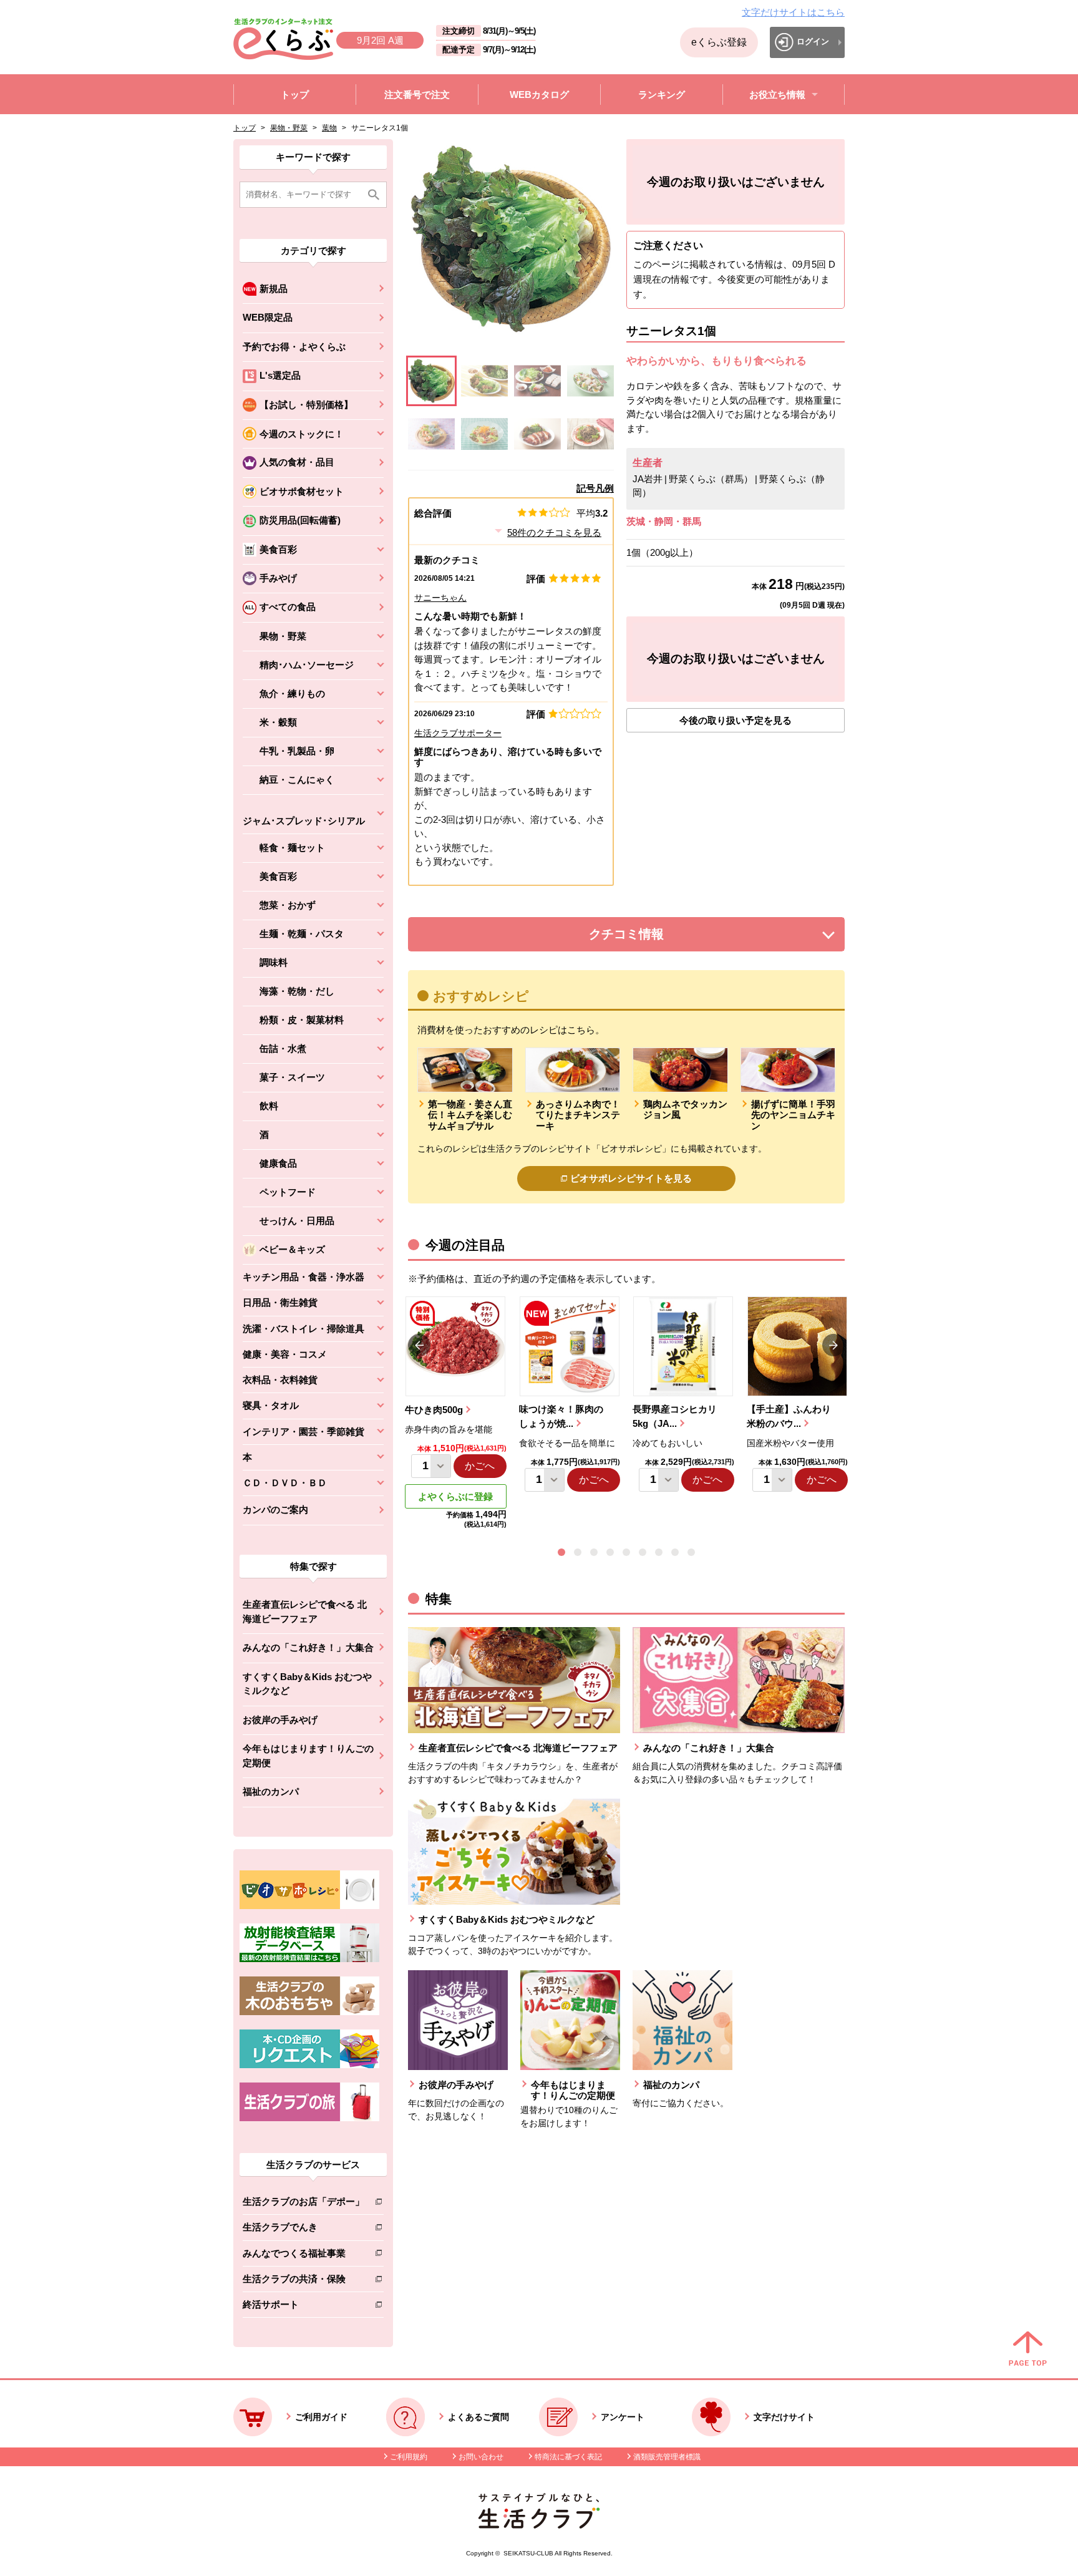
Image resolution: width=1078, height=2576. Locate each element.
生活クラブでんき (303, 2229)
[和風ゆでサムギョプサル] (537, 381)
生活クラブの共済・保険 (303, 2281)
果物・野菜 (289, 128)
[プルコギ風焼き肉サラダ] (590, 434)
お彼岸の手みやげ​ (280, 1720)
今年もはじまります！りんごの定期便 (308, 1756)
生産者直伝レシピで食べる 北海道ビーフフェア (305, 1611)
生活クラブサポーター (458, 733)
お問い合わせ (481, 2457)
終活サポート (303, 2307)
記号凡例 (595, 488)
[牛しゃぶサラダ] (484, 434)
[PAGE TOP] (1028, 2350)
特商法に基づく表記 (568, 2457)
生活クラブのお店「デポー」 (303, 2204)
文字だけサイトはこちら (793, 12)
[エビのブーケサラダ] (431, 434)
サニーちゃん (440, 598)
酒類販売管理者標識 (667, 2457)
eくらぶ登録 (719, 42)
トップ (245, 128)
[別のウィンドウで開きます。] (309, 1959)
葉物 (329, 128)
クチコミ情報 (645, 937)
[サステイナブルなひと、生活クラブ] (539, 2525)
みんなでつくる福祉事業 (303, 2256)
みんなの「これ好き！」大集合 (308, 1647)
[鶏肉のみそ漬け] (537, 434)
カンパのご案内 (275, 1509)
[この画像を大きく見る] (431, 381)
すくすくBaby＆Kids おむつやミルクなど (307, 1684)
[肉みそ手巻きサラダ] (484, 381)
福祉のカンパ (271, 1791)
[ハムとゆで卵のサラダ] (590, 381)
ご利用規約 (409, 2457)
